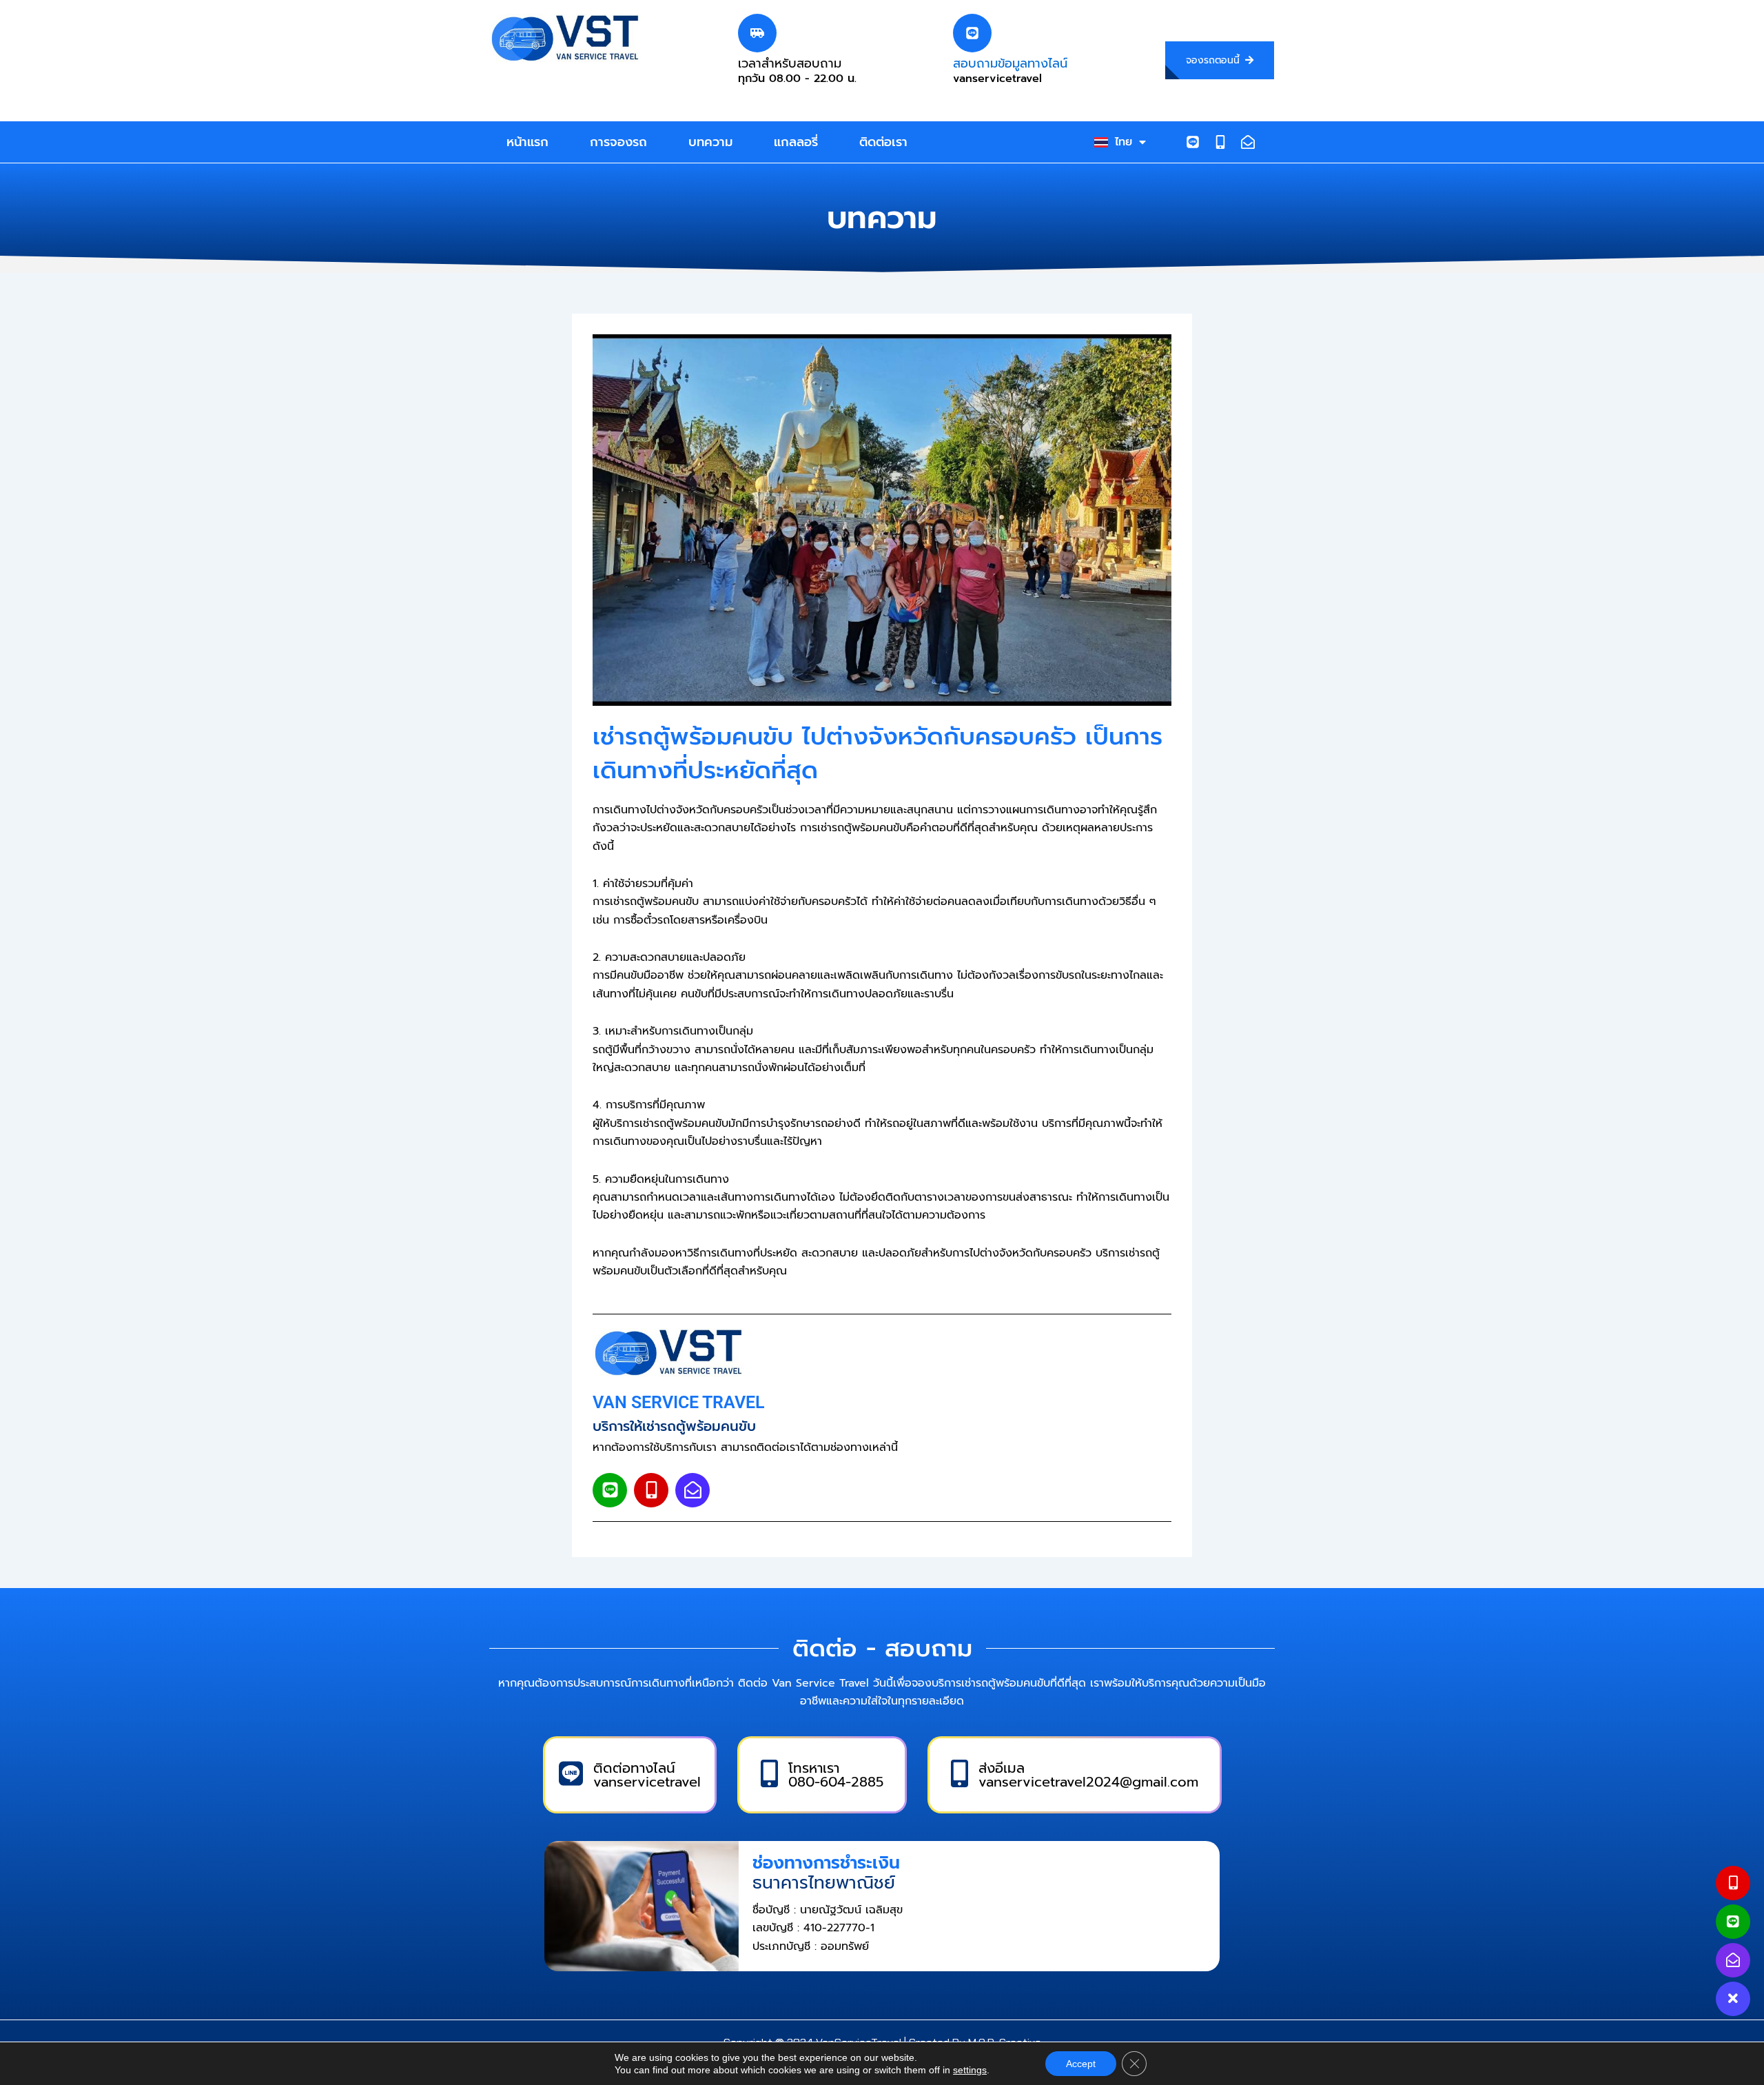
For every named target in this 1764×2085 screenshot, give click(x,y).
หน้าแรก (527, 142)
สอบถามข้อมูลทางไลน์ (1010, 63)
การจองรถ (618, 142)
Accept (1081, 2064)
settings (970, 2070)
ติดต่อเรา (883, 142)
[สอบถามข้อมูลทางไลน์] (972, 33)
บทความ (710, 142)
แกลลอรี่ (796, 142)
